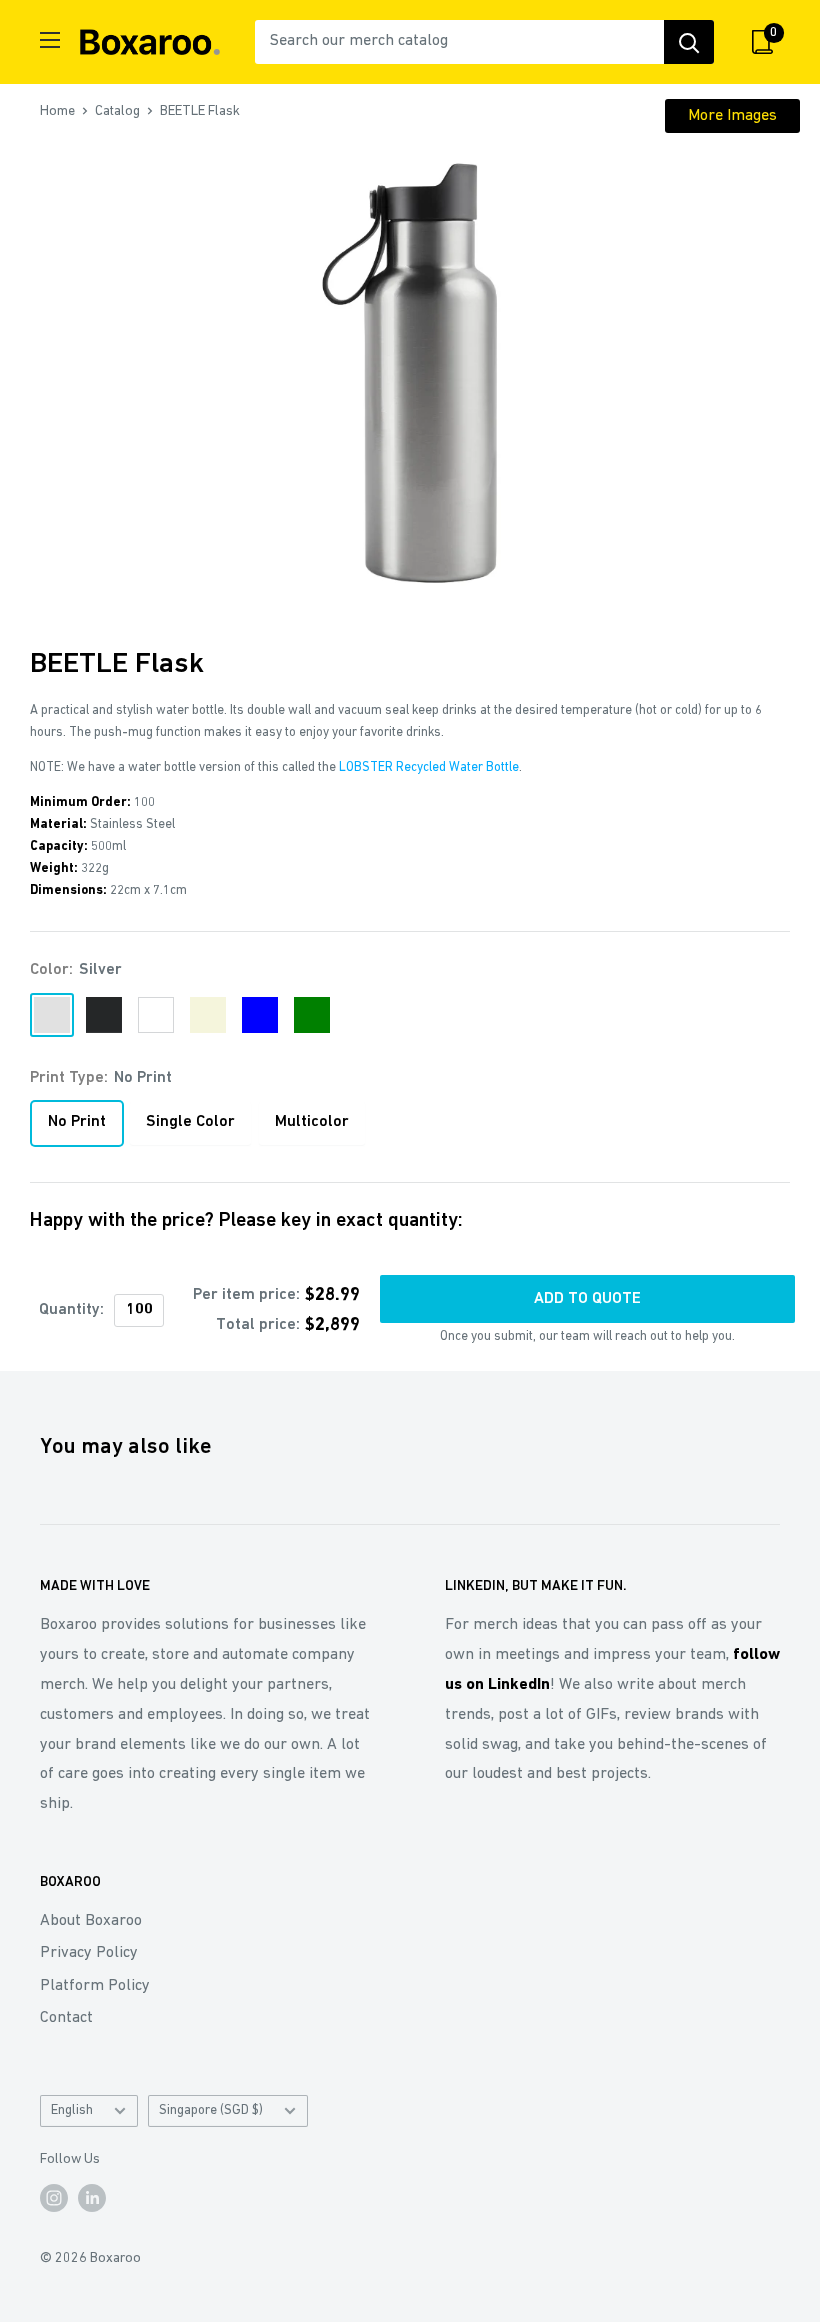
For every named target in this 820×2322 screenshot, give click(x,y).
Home (57, 111)
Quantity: (71, 1310)
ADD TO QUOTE (587, 1299)
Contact (66, 2018)
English (72, 2110)
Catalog (117, 111)
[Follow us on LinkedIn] (92, 2198)
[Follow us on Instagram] (54, 2198)
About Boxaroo (91, 1921)
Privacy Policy (89, 1953)
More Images (732, 116)
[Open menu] (50, 40)
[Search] (689, 42)
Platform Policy (95, 1986)
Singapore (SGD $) (211, 2110)
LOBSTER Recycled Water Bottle (429, 767)
